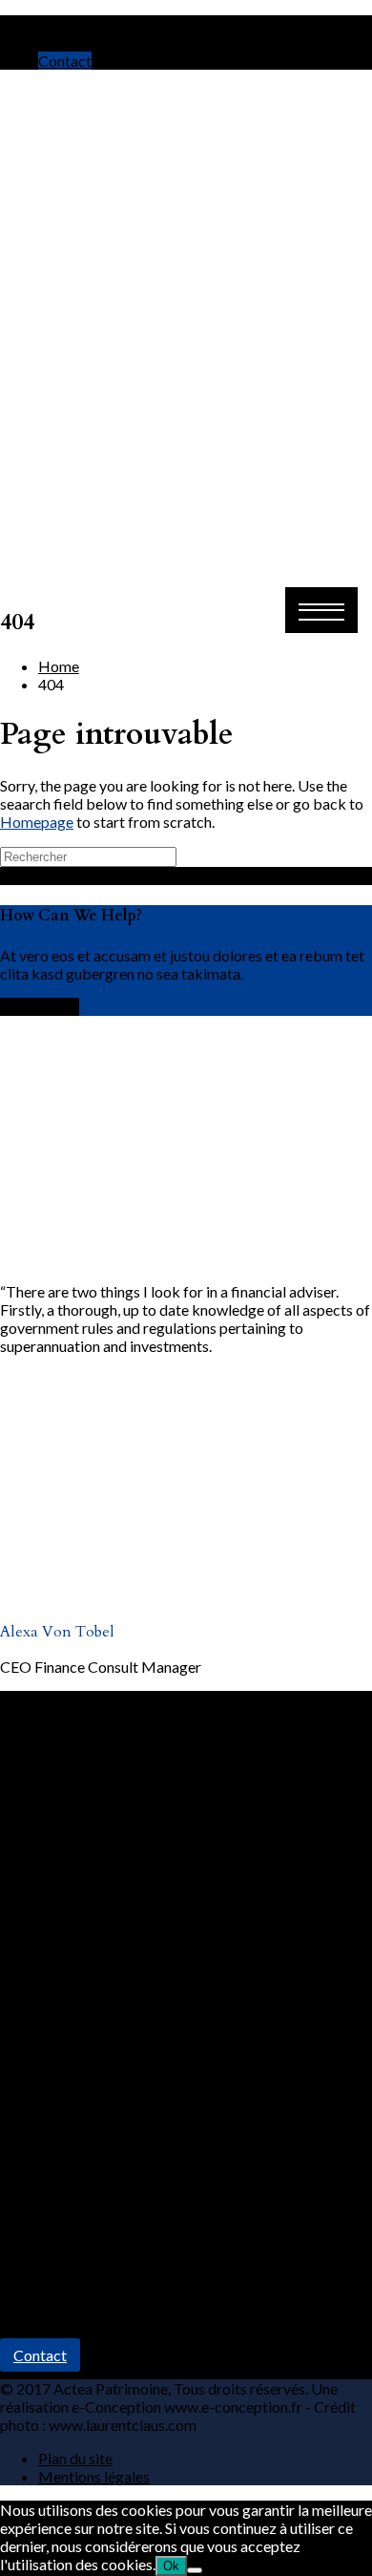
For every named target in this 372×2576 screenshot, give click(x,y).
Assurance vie (83, 2135)
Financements (83, 2172)
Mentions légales (94, 2476)
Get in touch (40, 1007)
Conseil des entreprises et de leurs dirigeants (183, 2190)
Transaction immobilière (118, 2154)
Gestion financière (98, 2117)
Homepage (37, 822)
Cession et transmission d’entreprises (158, 2208)
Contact (65, 61)
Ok (171, 2566)
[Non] (195, 2570)
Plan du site (75, 2458)
